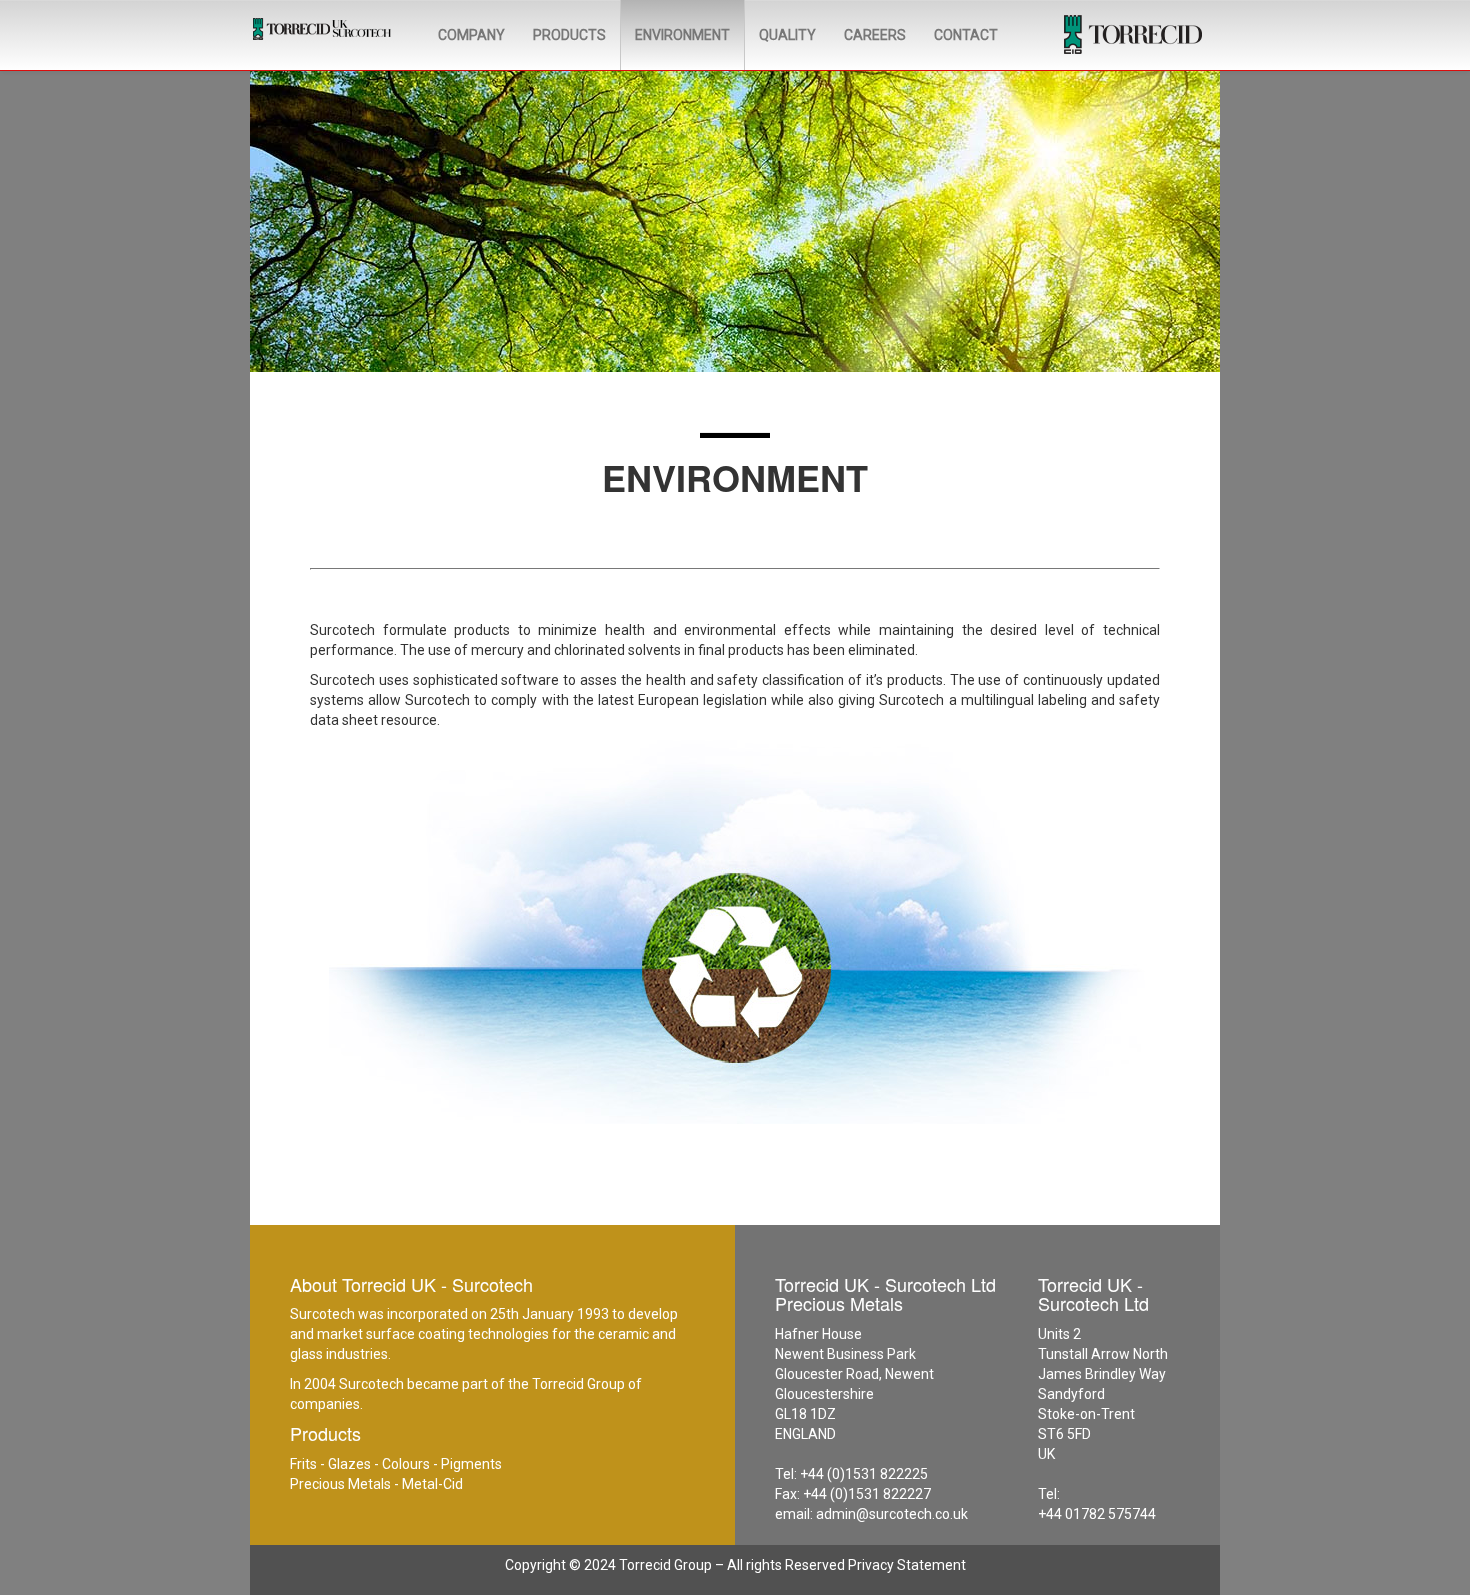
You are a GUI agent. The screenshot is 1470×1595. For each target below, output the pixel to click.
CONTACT (966, 35)
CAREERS (875, 35)
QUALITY (787, 35)
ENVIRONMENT (682, 35)
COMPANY (471, 35)
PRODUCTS (569, 35)
